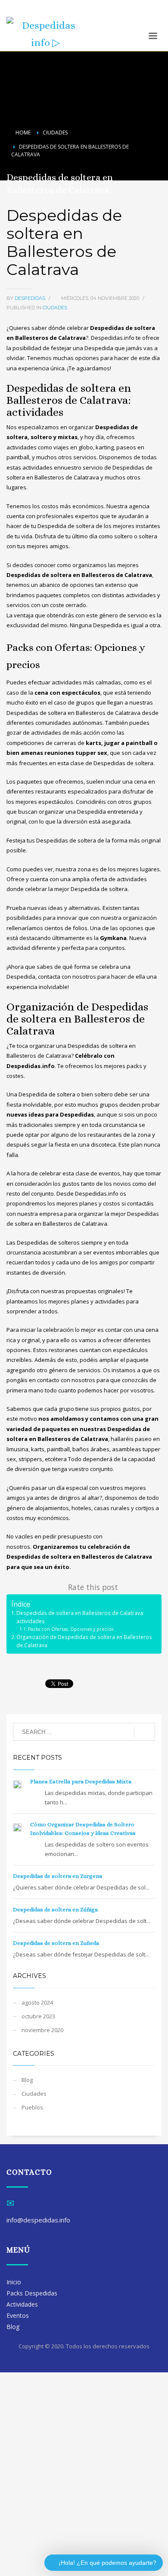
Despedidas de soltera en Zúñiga (55, 1909)
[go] (145, 1732)
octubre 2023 (38, 2016)
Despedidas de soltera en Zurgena (58, 1876)
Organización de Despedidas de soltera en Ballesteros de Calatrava (84, 1641)
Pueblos (32, 2107)
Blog (27, 2080)
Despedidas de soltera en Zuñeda (56, 1943)
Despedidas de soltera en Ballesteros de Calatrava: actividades (80, 1617)
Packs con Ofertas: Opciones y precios (71, 1629)
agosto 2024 (37, 2002)
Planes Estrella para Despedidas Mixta (81, 1781)
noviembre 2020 (42, 2030)
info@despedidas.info (35, 12)
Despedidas (31, 298)
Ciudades (55, 308)
